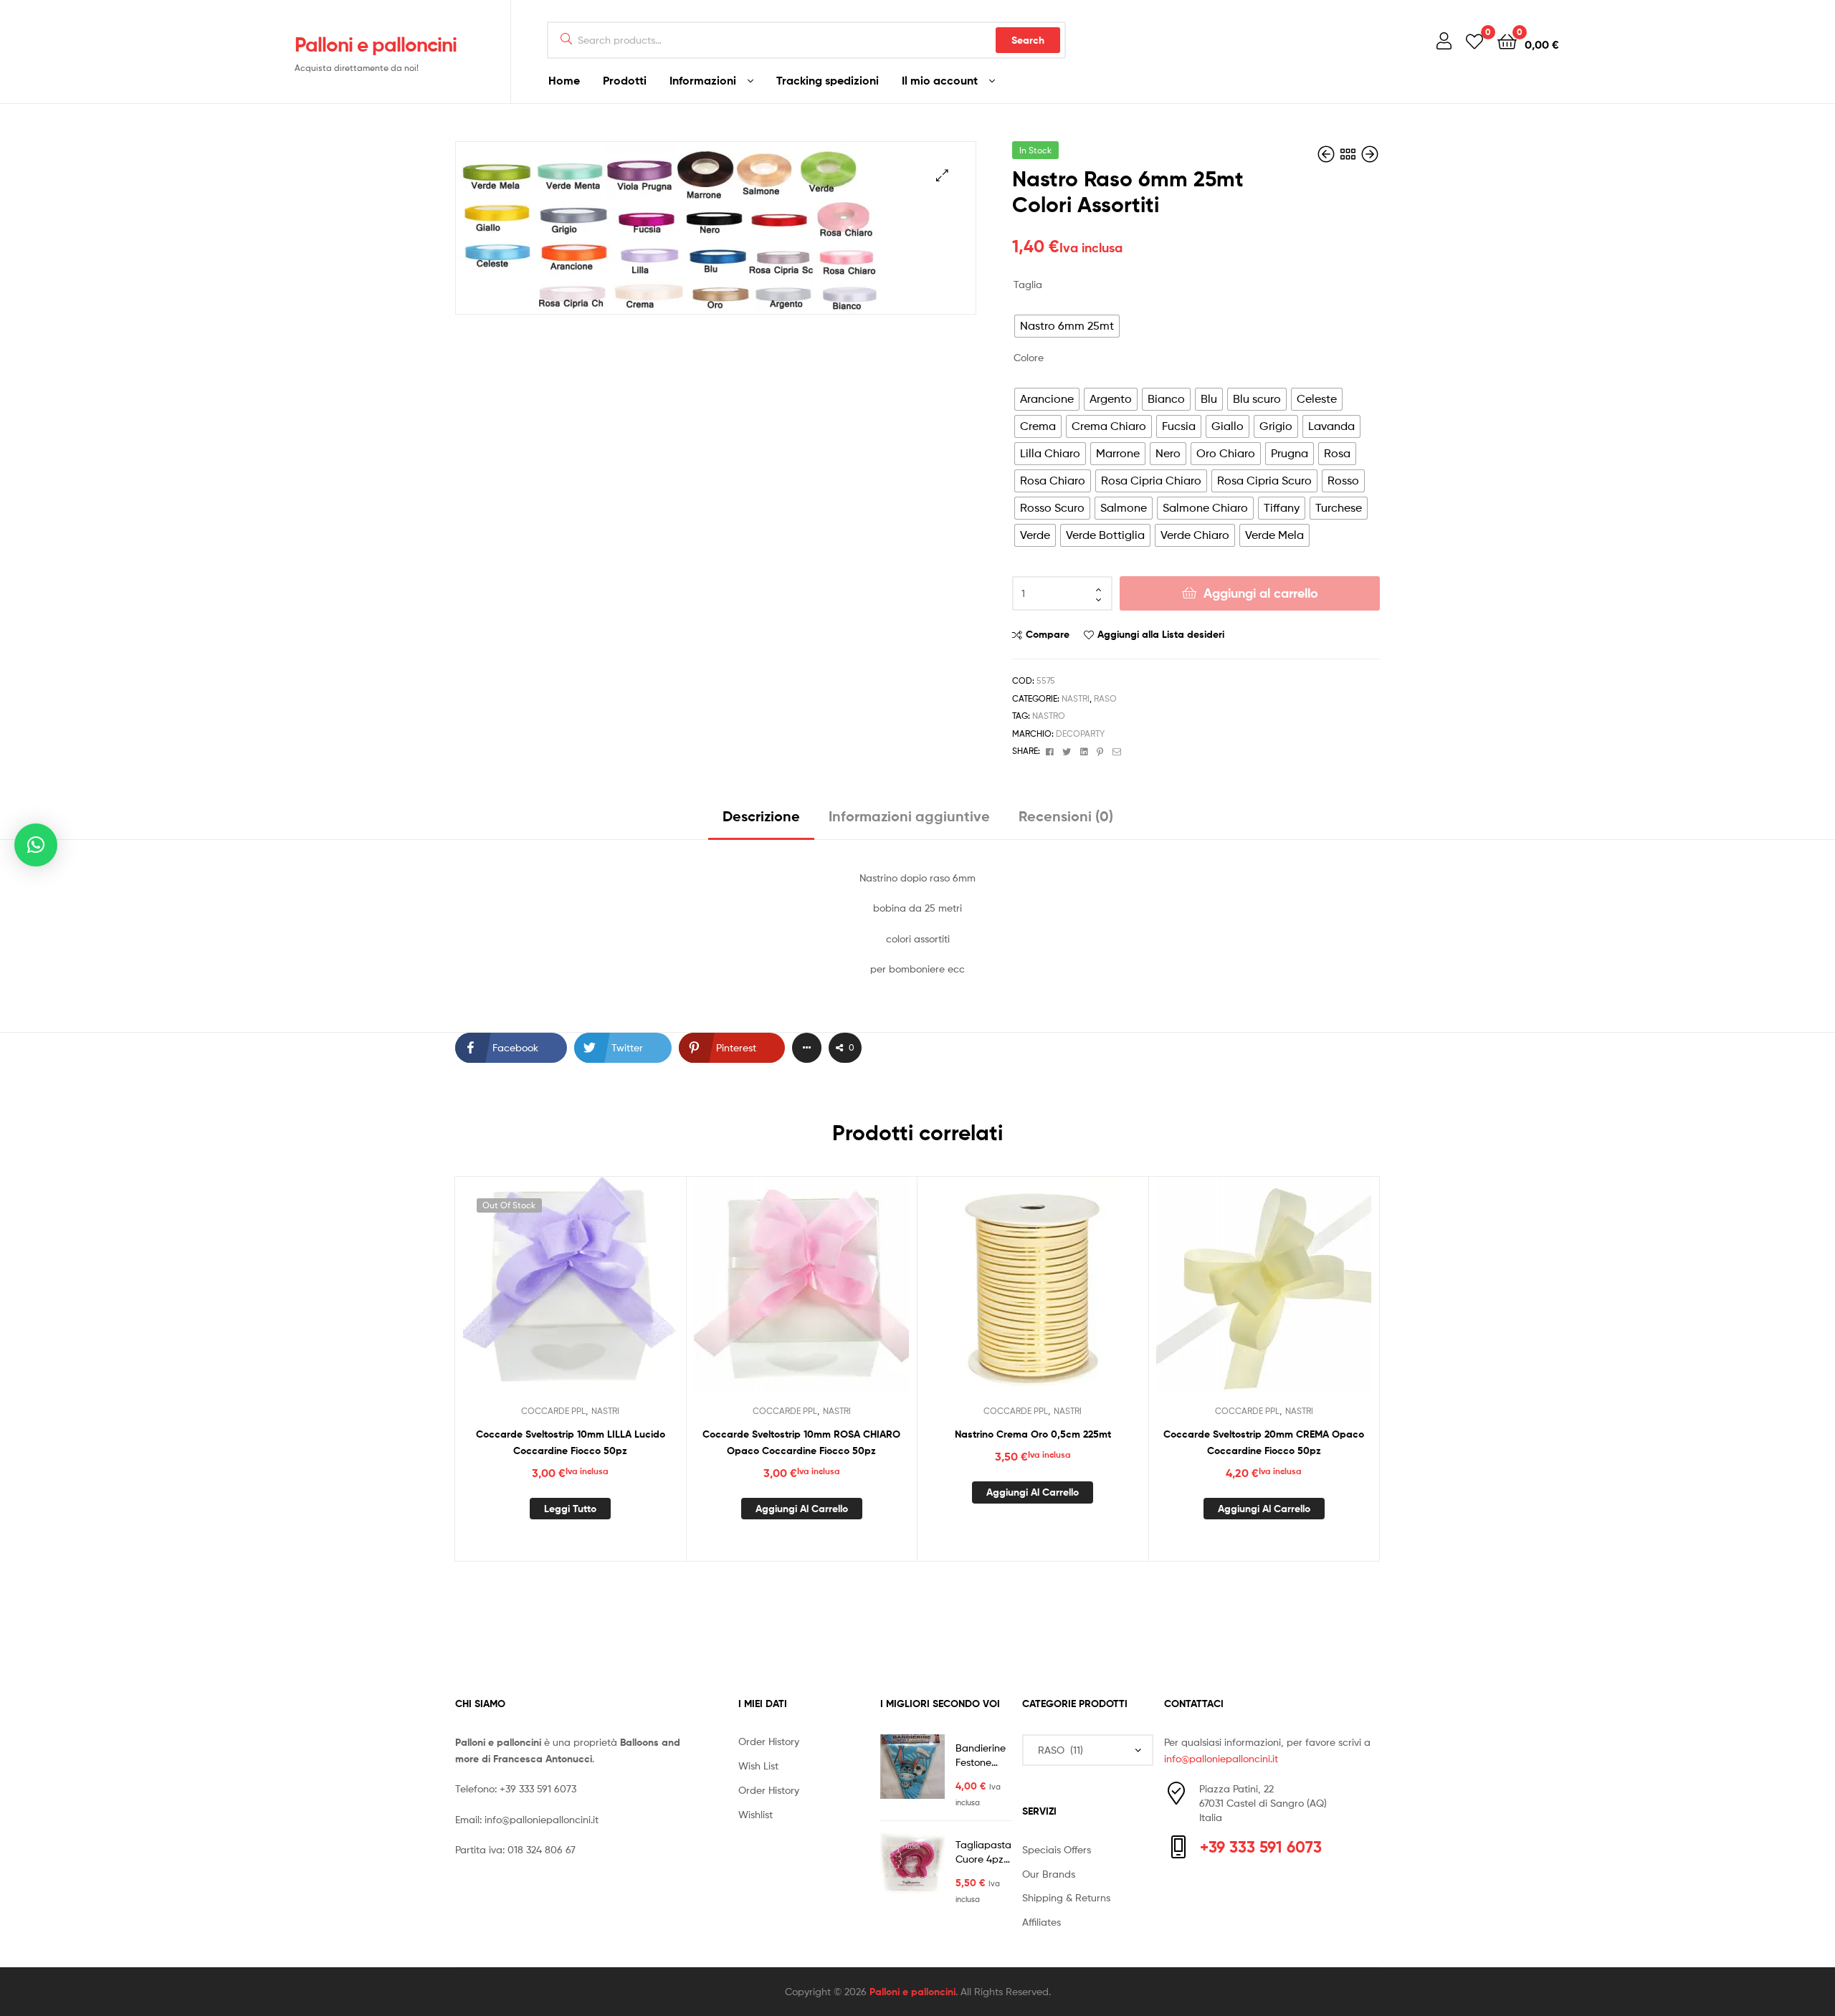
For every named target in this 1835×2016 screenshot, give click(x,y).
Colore (1029, 357)
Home (564, 80)
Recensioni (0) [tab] (1066, 816)
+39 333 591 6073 (538, 1788)
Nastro (1049, 716)
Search (1028, 40)
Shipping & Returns (1066, 1897)
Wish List (758, 1766)
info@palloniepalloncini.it (542, 1819)
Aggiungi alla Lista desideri (1161, 634)
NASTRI (1076, 698)
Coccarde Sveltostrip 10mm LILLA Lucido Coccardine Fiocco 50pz (571, 1442)
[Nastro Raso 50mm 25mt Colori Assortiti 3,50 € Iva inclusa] (1328, 154)
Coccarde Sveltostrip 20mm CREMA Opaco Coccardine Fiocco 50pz (1264, 1442)
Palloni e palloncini (376, 44)
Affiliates (1042, 1922)
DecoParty (1080, 734)
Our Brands (1049, 1874)
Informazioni (703, 80)
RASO (1105, 698)
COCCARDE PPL (553, 1411)
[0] (1474, 40)
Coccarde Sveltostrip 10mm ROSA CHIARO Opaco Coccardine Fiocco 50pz (801, 1442)
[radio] (1067, 326)
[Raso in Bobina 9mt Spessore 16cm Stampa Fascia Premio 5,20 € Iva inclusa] (1370, 154)
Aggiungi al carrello (1261, 593)
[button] (942, 175)
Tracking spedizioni (828, 80)
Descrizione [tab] (761, 816)
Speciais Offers (1057, 1849)
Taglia (1028, 284)
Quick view (605, 1295)
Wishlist (756, 1814)
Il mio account (940, 80)
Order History (769, 1741)
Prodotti (625, 80)
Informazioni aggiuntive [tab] (909, 816)
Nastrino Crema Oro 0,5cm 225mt (1033, 1434)
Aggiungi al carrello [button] (802, 1509)
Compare (1048, 634)
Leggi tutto (570, 1509)
